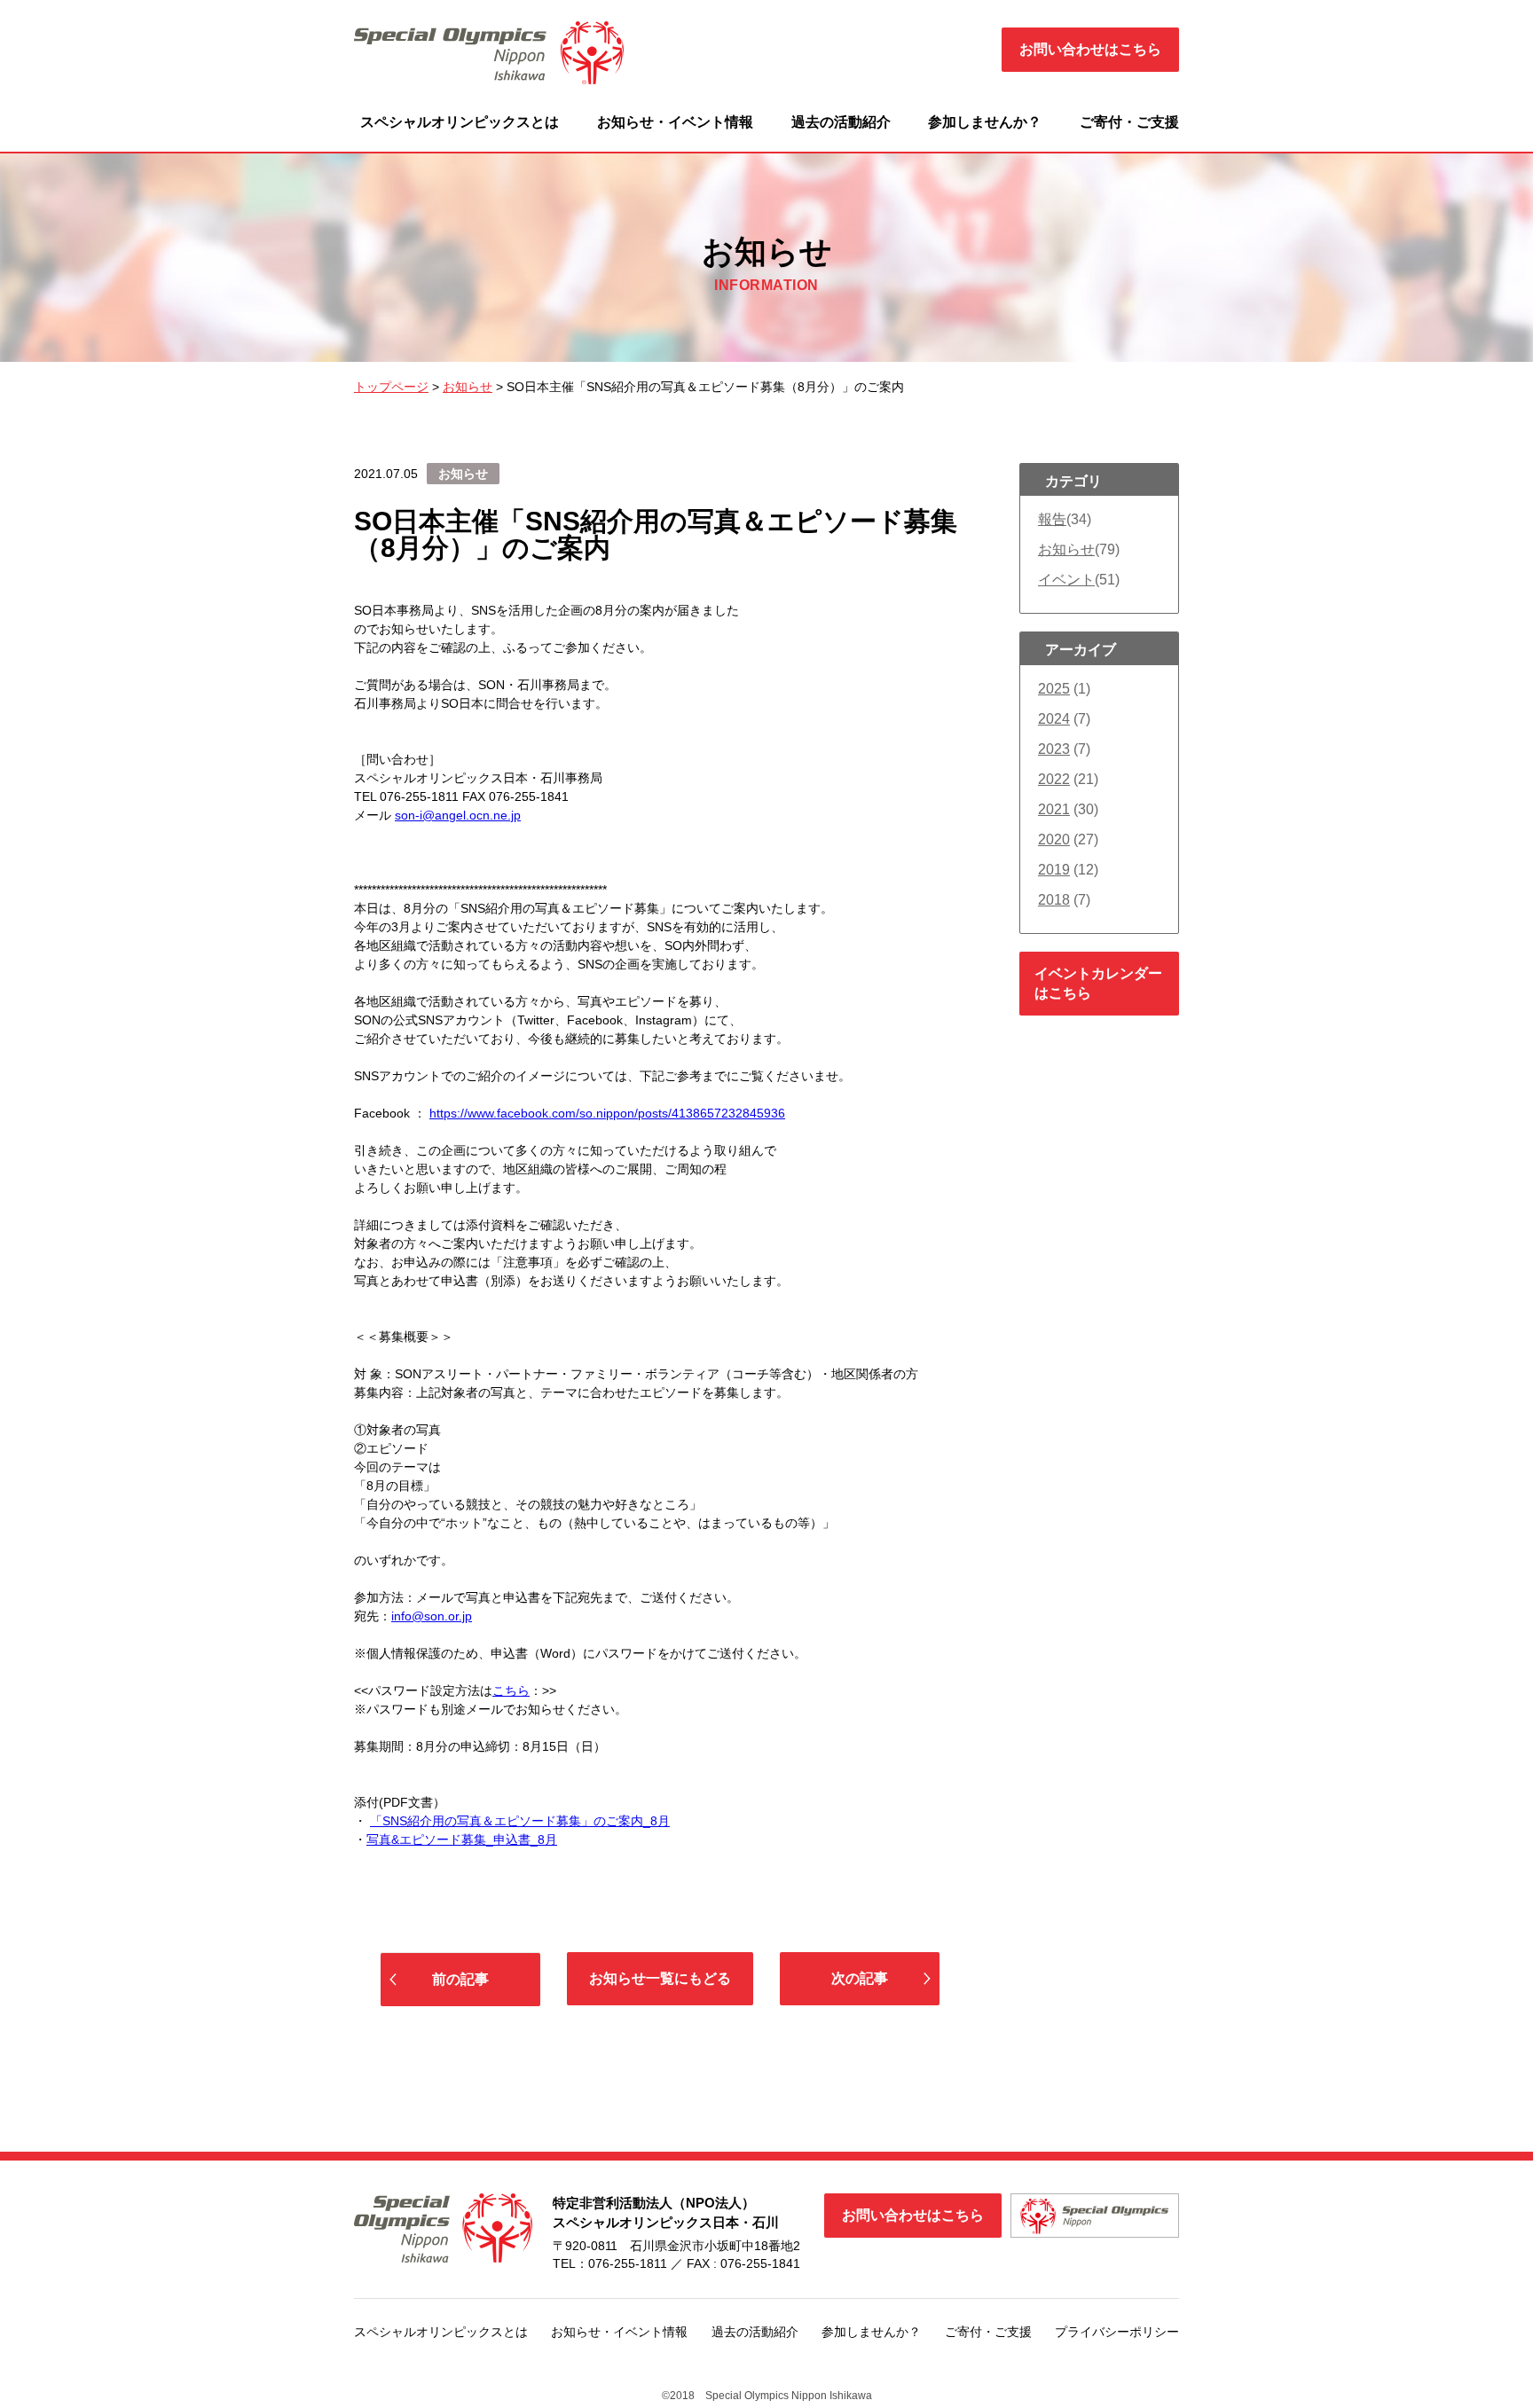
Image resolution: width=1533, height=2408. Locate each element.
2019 (1054, 870)
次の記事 (860, 1978)
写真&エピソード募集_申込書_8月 (462, 1839)
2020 (1054, 839)
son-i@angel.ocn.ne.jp (458, 815)
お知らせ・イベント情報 (675, 122)
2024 (1054, 719)
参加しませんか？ (985, 122)
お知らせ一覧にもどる (660, 1978)
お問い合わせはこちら (1090, 49)
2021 (1054, 809)
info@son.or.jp (432, 1616)
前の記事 (460, 1979)
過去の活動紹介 (841, 122)
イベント (1066, 580)
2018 (1054, 900)
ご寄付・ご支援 (1129, 122)
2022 (1054, 779)
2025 (1054, 689)
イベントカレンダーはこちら (1098, 983)
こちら (511, 1690)
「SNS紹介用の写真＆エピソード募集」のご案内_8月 (520, 1821)
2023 (1054, 749)
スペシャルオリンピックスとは (460, 122)
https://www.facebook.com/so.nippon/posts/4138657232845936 (607, 1113)
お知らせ (1066, 549)
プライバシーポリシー (1117, 2332)
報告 (1052, 519)
